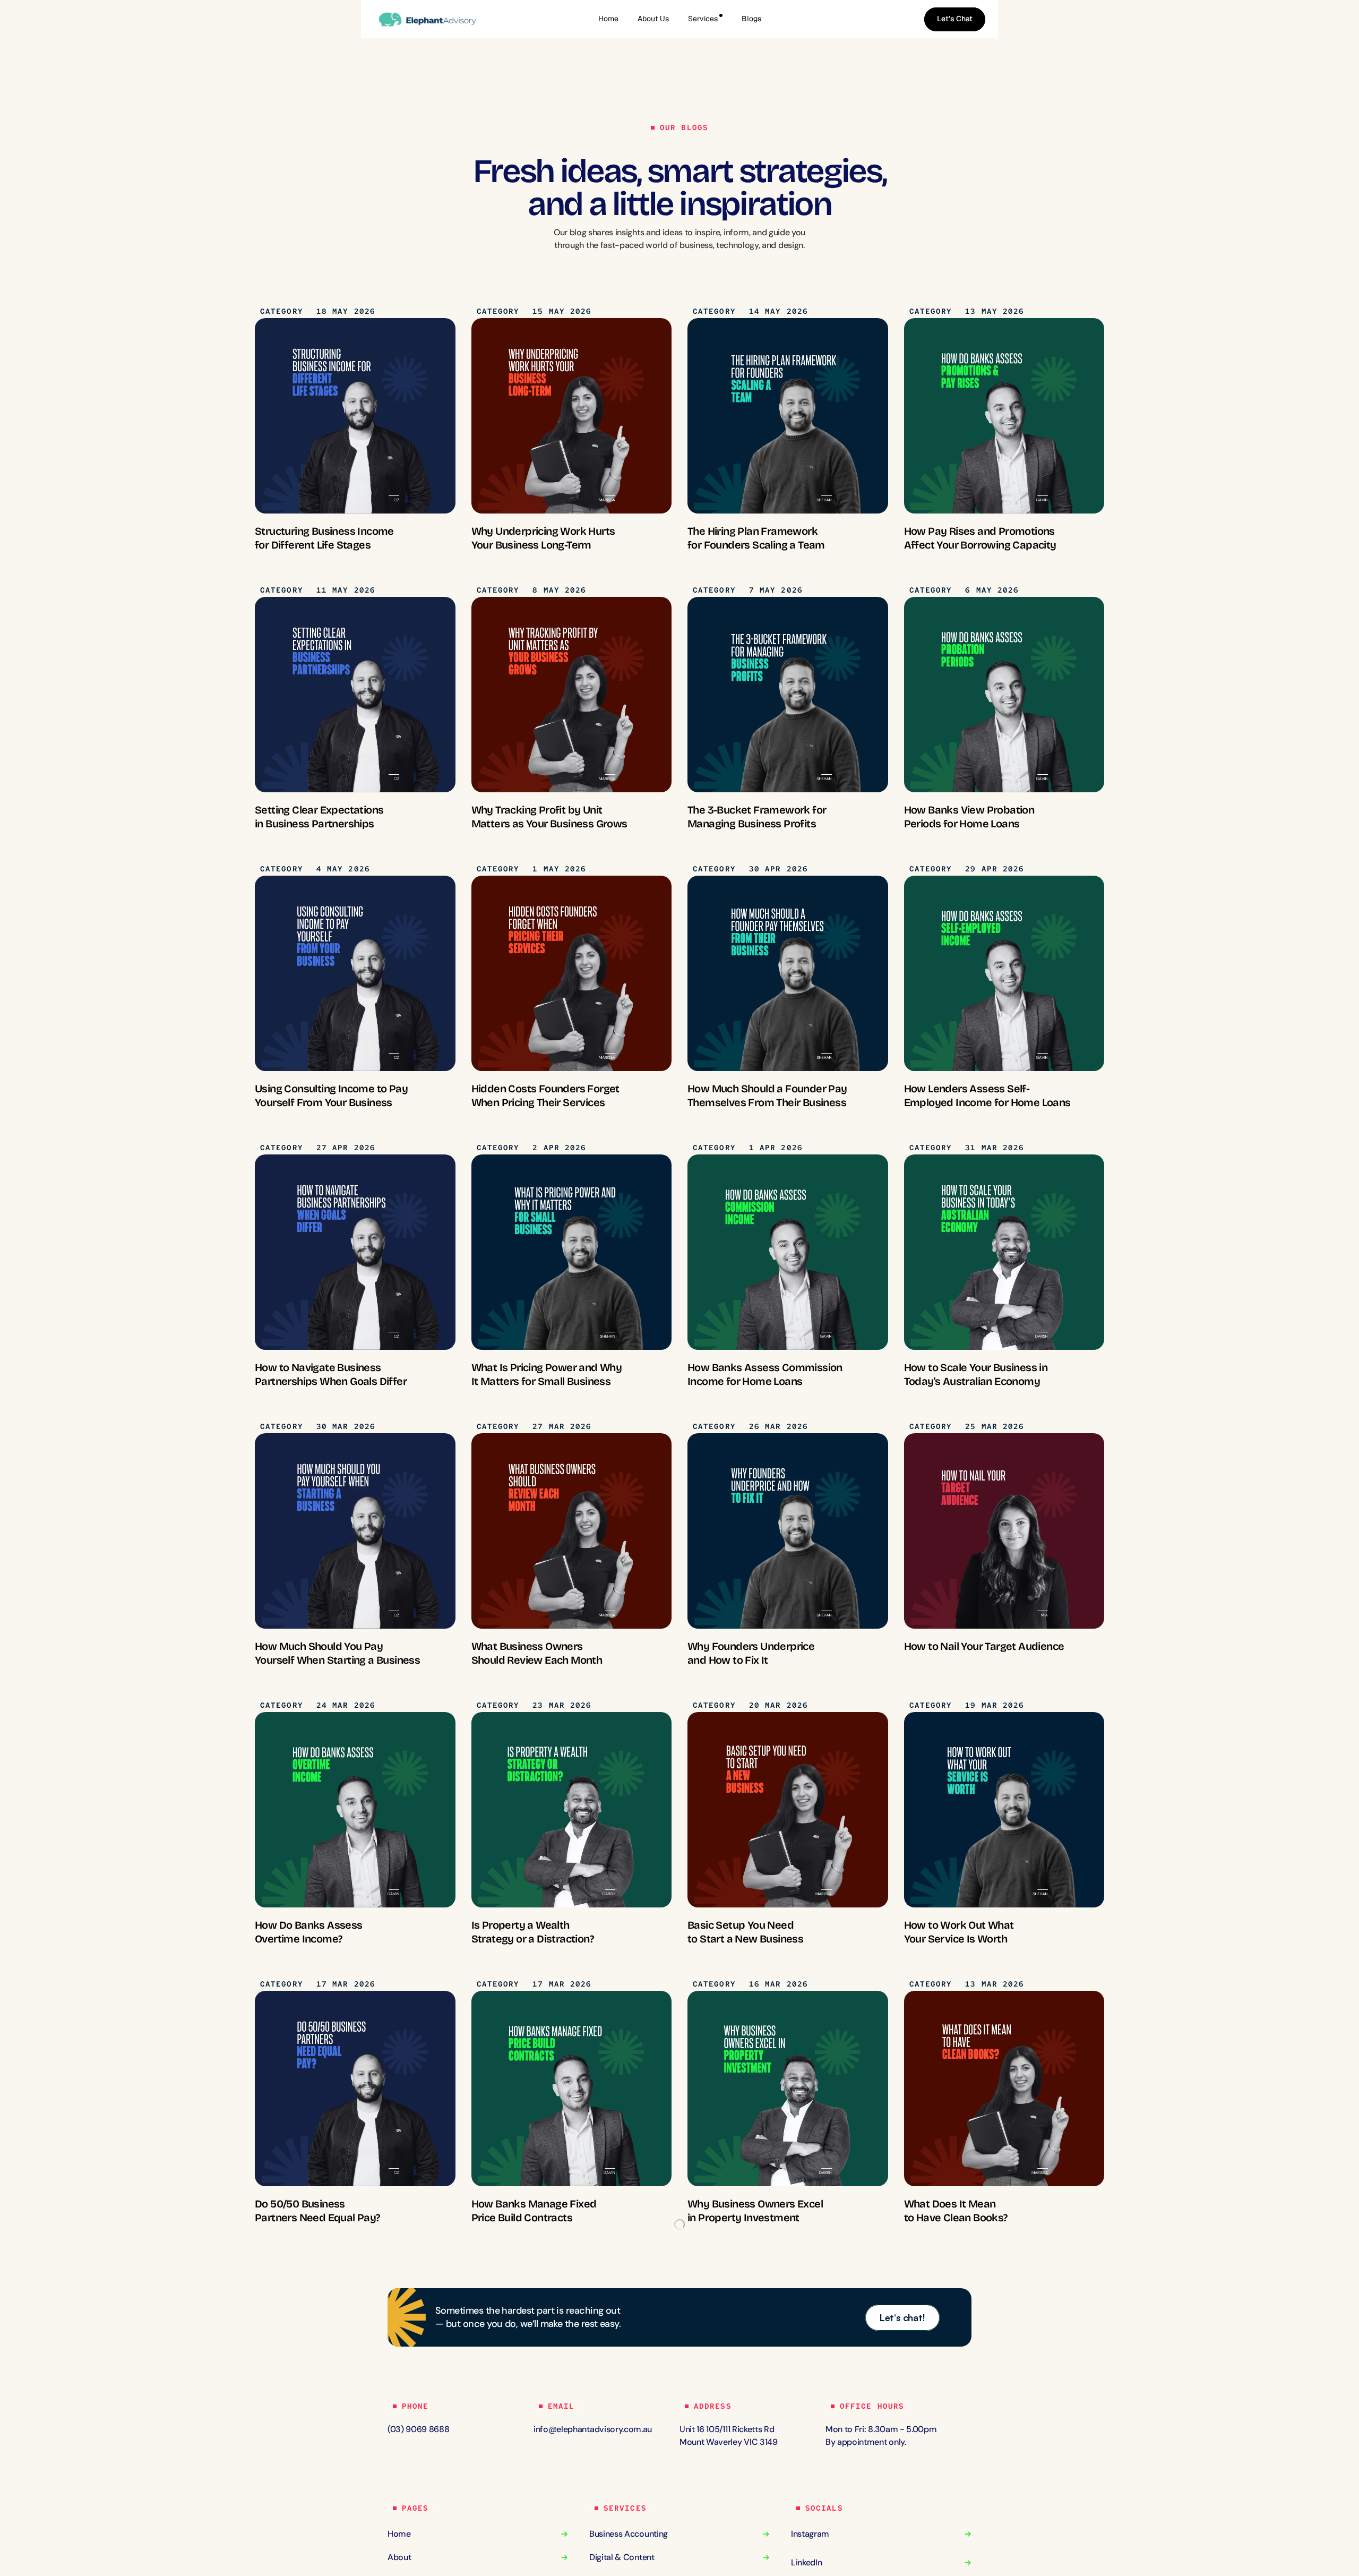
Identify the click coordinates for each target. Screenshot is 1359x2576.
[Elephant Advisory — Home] (435, 19)
